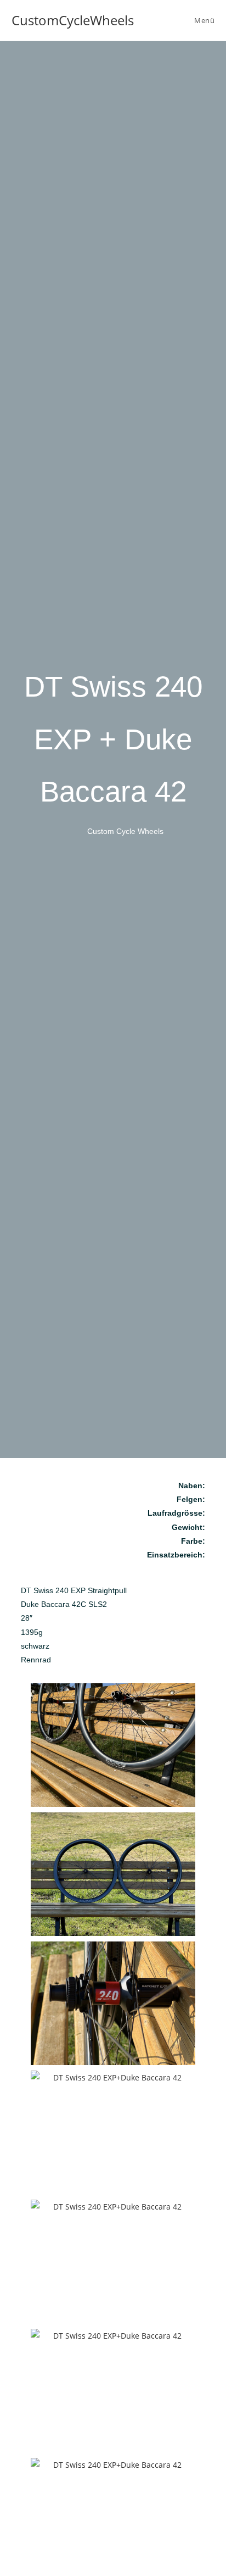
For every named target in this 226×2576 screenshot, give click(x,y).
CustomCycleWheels (73, 20)
